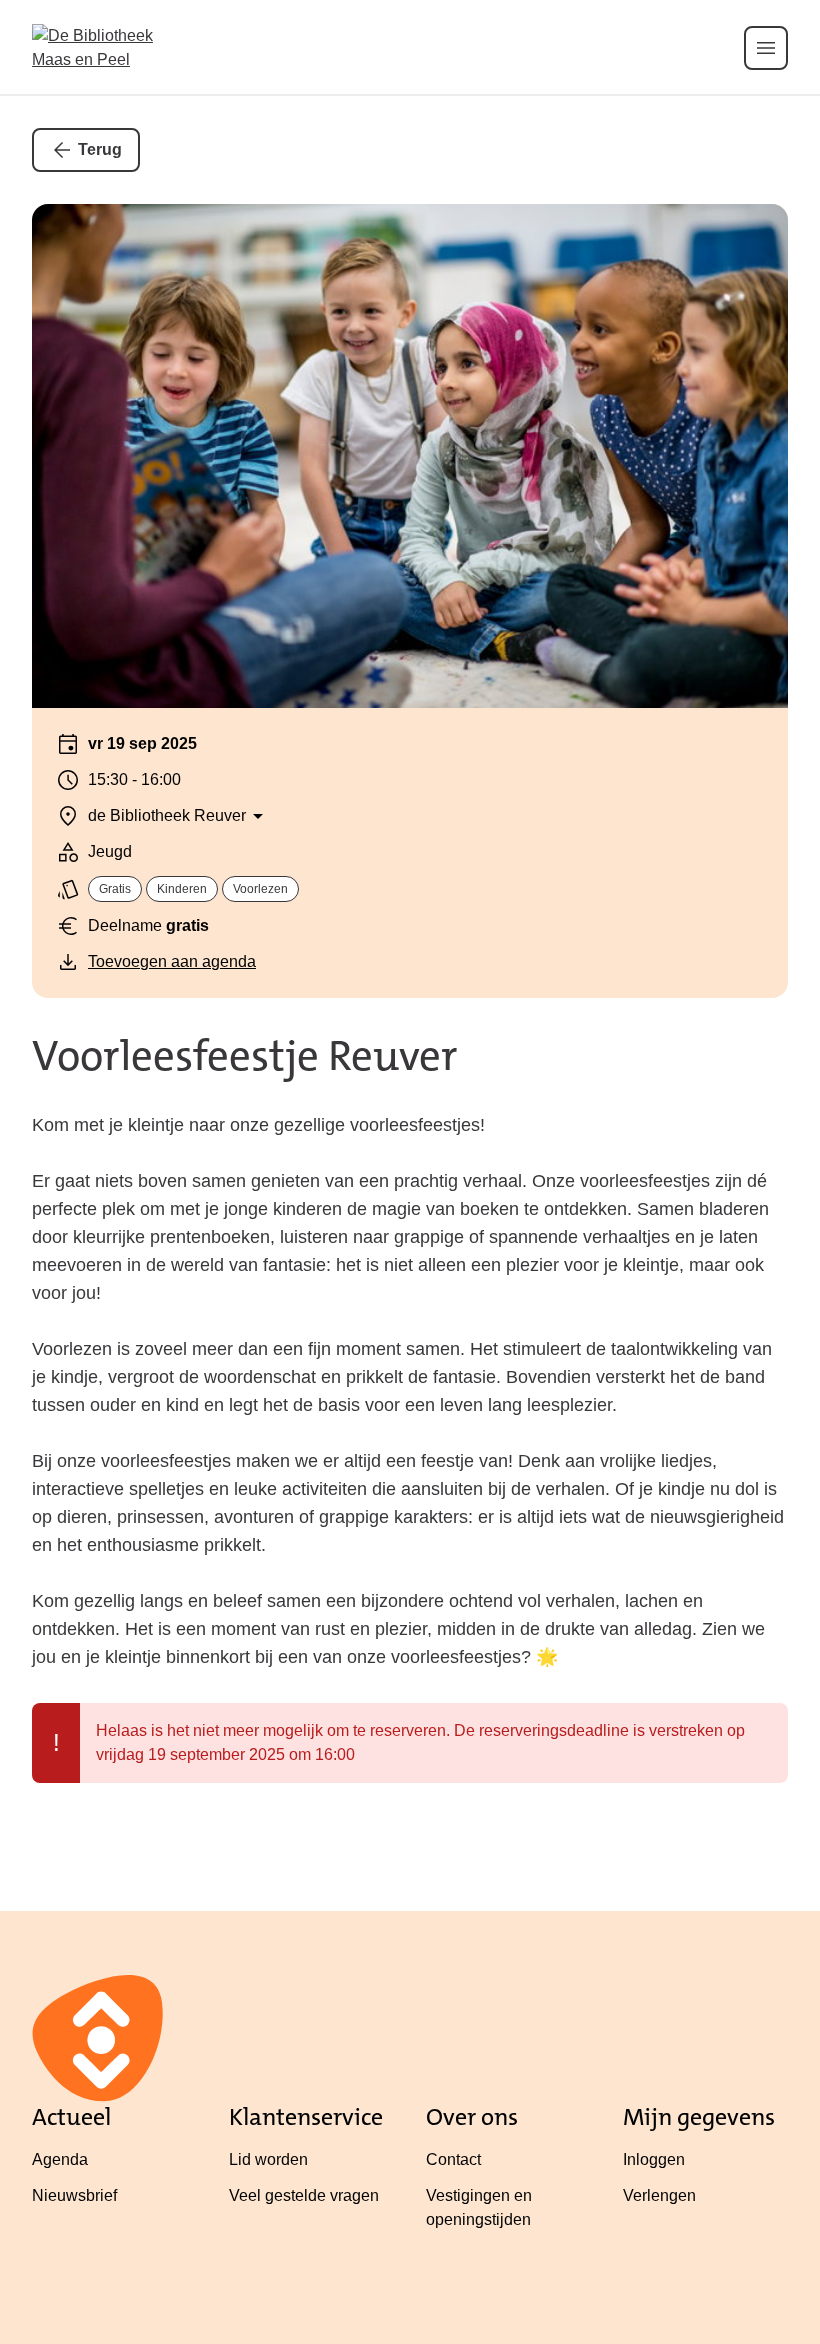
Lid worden (268, 2159)
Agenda (60, 2159)
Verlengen (659, 2195)
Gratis (115, 889)
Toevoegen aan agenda (172, 961)
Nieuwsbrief (74, 2195)
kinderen (182, 889)
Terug (100, 149)
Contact (453, 2159)
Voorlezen (260, 889)
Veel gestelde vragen (304, 2195)
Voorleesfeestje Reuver (245, 1056)
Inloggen (654, 2159)
